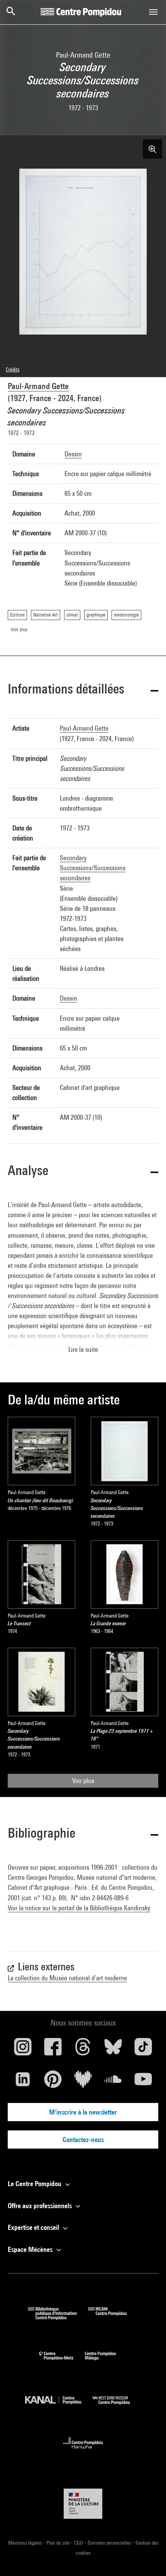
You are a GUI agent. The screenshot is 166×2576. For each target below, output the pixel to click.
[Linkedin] (23, 2082)
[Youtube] (143, 2082)
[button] (83, 690)
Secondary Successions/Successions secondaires (93, 868)
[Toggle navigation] (153, 12)
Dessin (73, 454)
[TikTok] (143, 2050)
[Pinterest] (53, 2082)
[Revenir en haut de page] (148, 2558)
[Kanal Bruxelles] (59, 2406)
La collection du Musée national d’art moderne (67, 1978)
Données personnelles (110, 2543)
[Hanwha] (83, 2451)
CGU (79, 2543)
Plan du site (58, 2543)
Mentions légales (25, 2543)
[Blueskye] (113, 2050)
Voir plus (83, 1781)
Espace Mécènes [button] (31, 2249)
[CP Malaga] (106, 2362)
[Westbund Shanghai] (117, 2406)
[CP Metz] (62, 2362)
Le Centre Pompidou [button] (35, 2184)
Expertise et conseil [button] (34, 2227)
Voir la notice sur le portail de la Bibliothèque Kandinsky (79, 1908)
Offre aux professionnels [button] (41, 2206)
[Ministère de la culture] (83, 2503)
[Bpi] (58, 2317)
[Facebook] (53, 2050)
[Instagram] (23, 2050)
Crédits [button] (13, 369)
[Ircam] (113, 2317)
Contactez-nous (83, 2140)
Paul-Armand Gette (38, 386)
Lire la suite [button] (83, 1349)
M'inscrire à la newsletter (83, 2112)
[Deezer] (83, 2082)
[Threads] (83, 2050)
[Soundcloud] (113, 2082)
